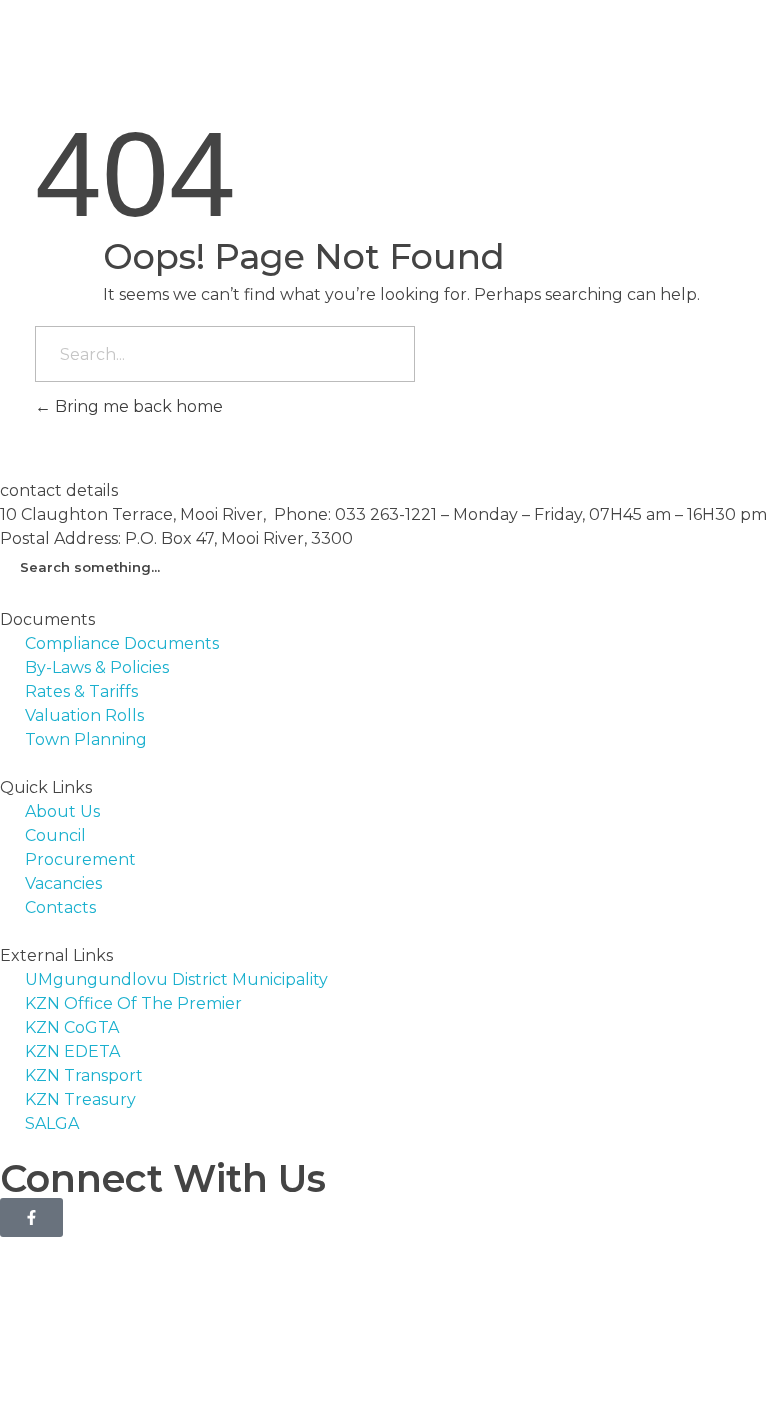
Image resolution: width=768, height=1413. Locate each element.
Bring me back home (137, 406)
